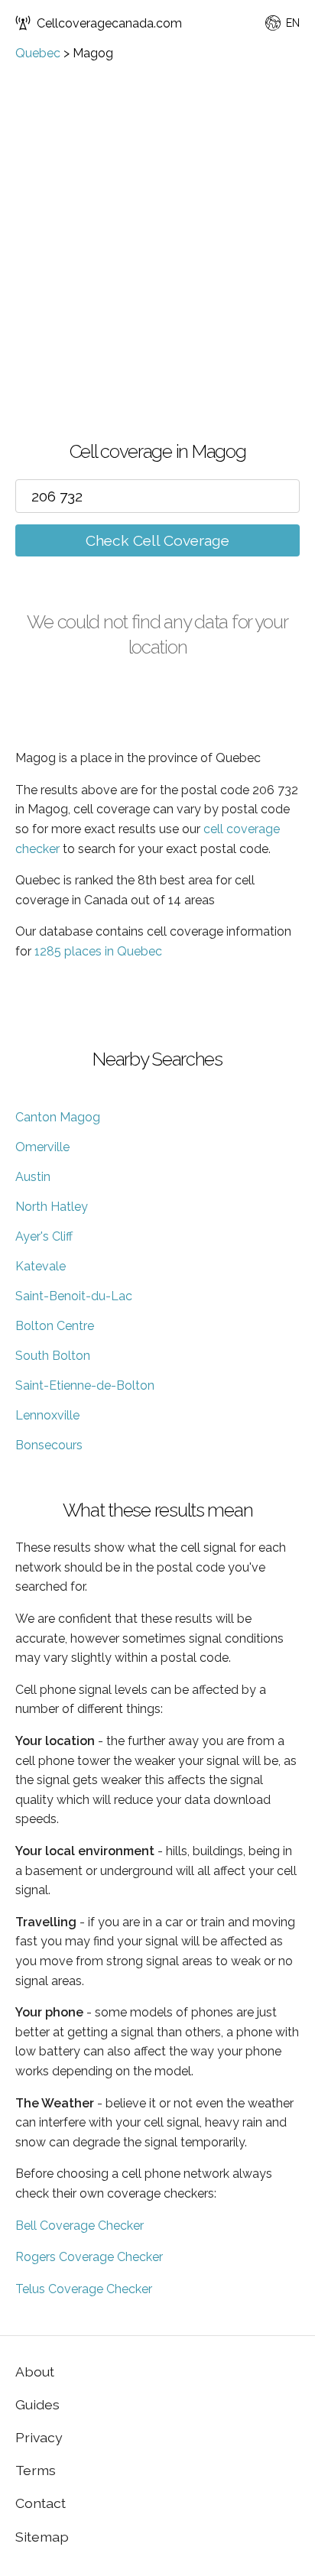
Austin (33, 1177)
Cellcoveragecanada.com (109, 23)
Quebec (38, 53)
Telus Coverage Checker (84, 2289)
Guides (37, 2404)
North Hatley (52, 1207)
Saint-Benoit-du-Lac (74, 1296)
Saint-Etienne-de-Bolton (85, 1385)
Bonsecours (49, 1445)
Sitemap (42, 2537)
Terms (36, 2470)
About (35, 2372)
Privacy (39, 2437)
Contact (41, 2503)
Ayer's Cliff (44, 1236)
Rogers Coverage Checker (89, 2257)
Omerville (42, 1147)
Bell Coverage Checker (80, 2226)
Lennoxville (47, 1415)
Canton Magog (58, 1117)
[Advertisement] (157, 225)
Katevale (41, 1266)
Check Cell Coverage (157, 540)
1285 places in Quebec (98, 951)
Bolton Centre (55, 1326)
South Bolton (53, 1356)
